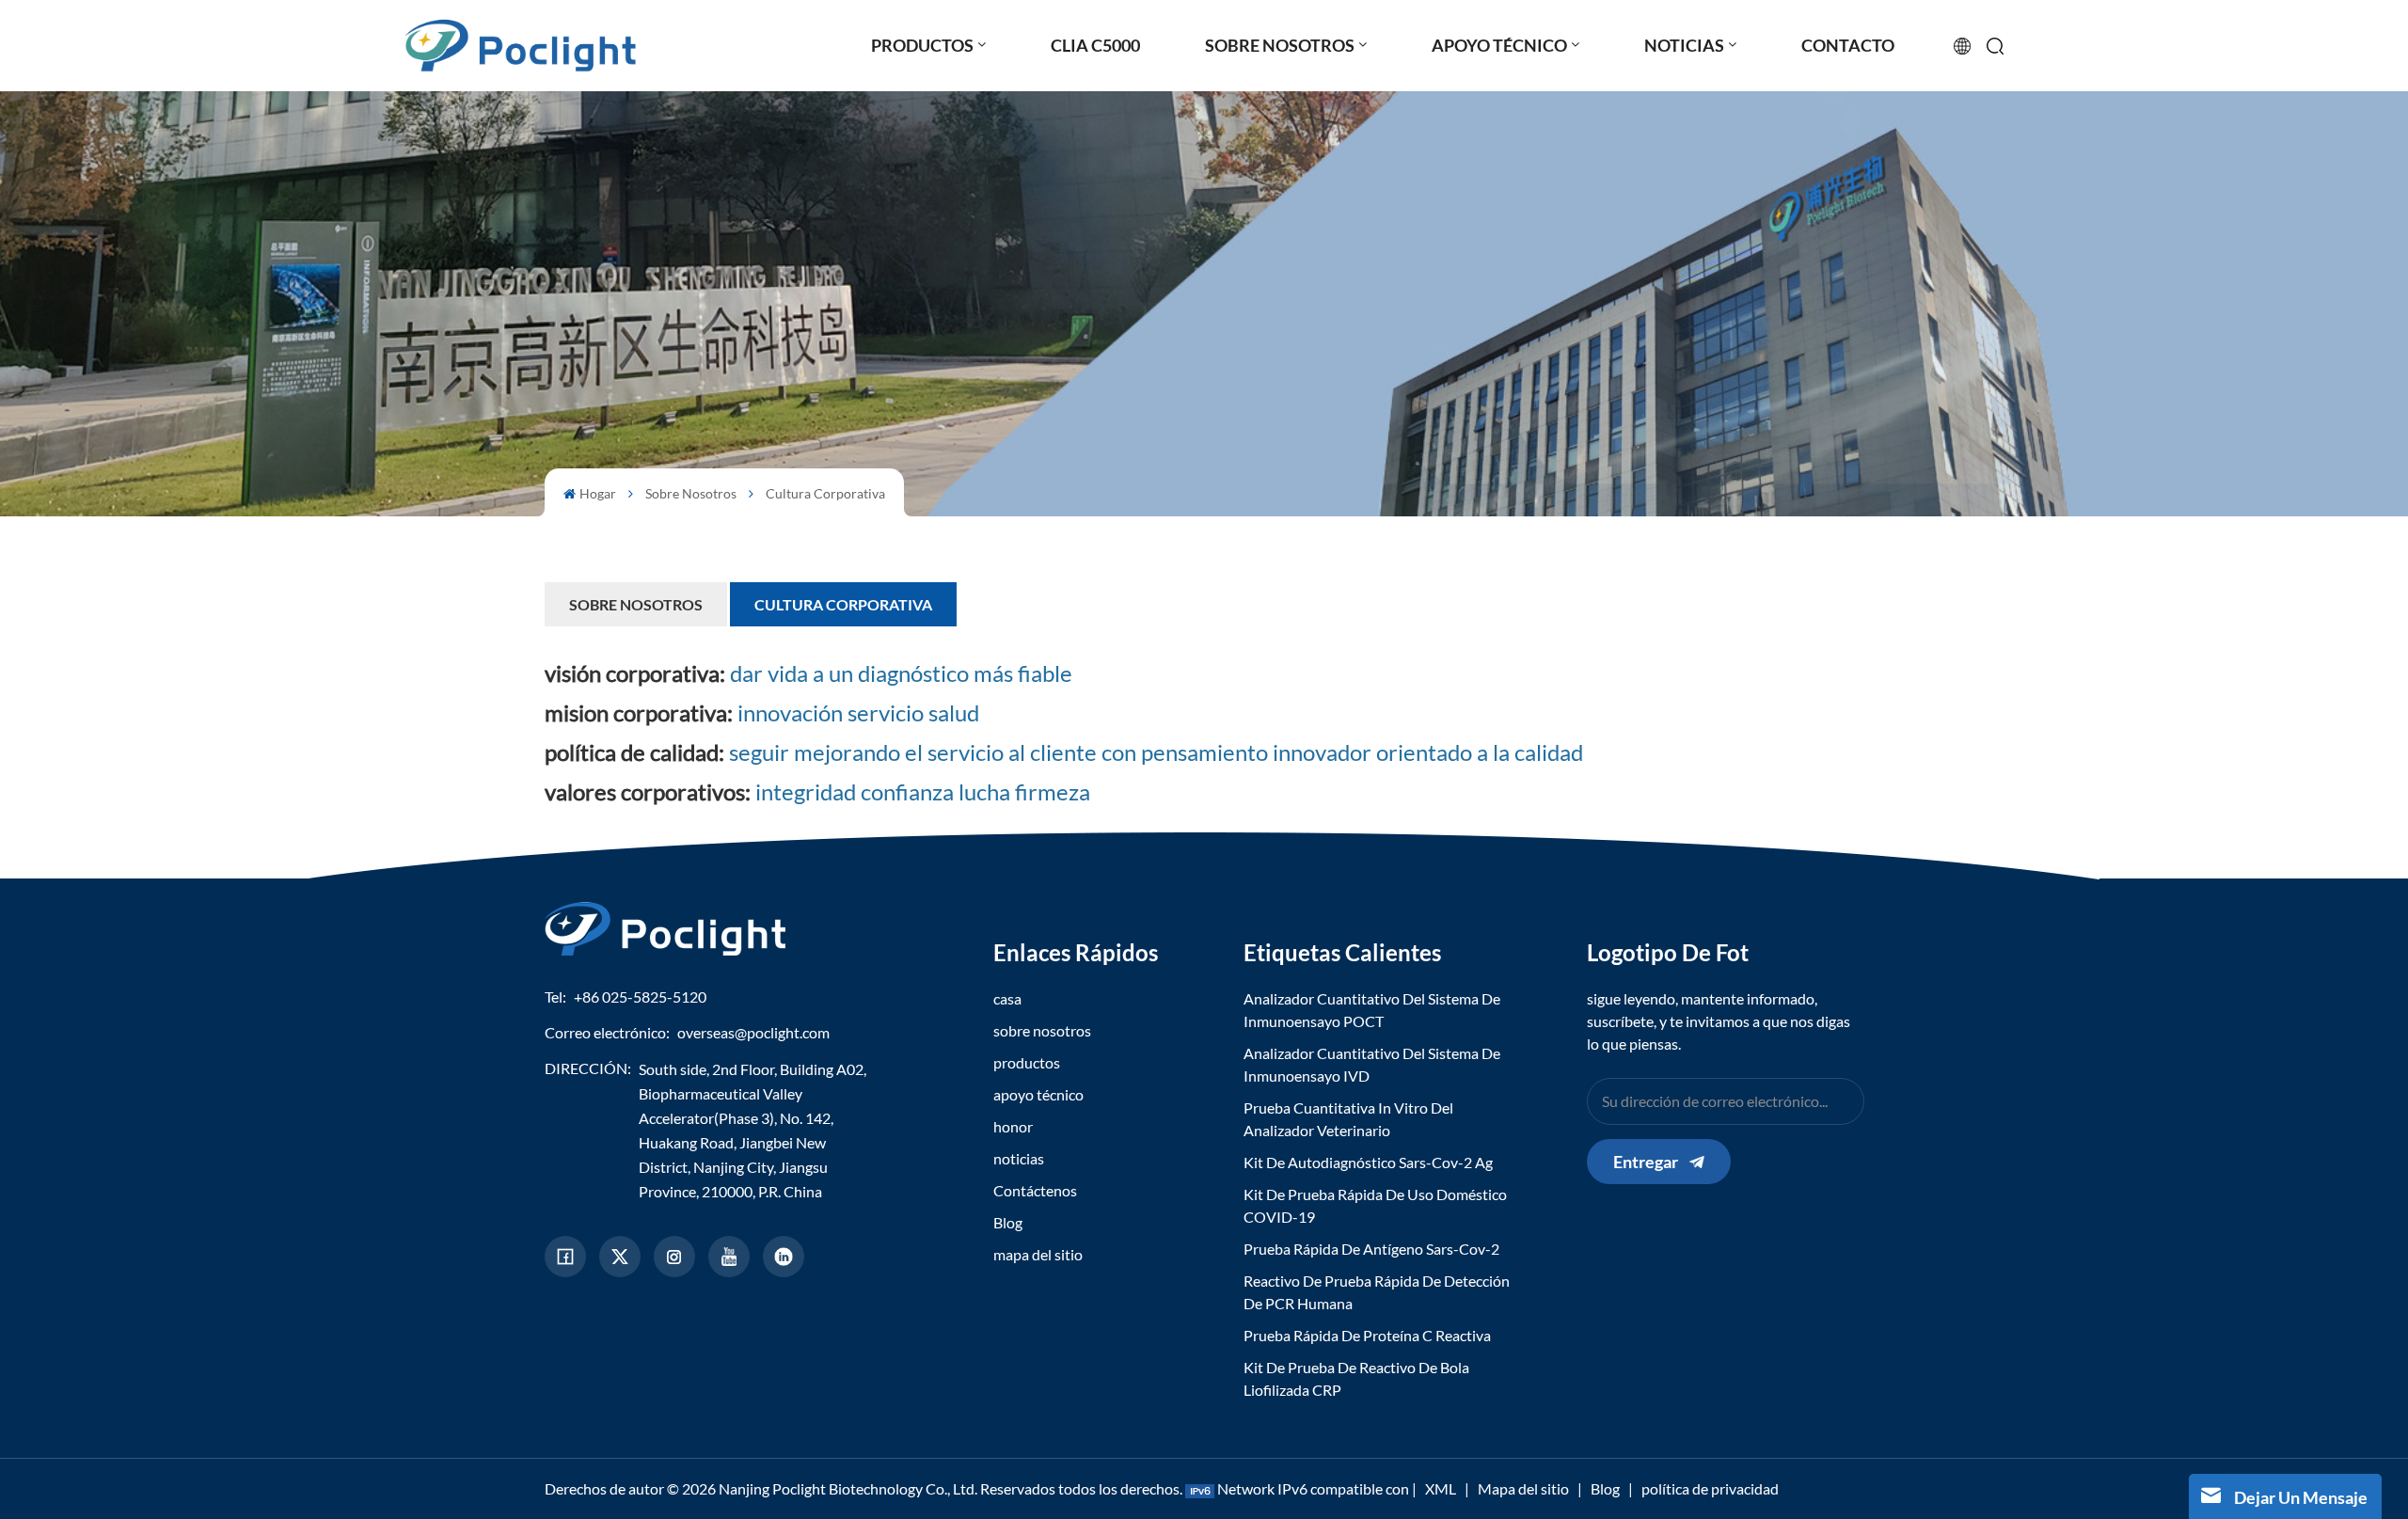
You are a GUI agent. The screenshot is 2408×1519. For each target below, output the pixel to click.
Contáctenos (1035, 1190)
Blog (1008, 1222)
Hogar (598, 493)
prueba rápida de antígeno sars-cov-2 (1371, 1249)
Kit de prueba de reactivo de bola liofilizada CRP (1356, 1378)
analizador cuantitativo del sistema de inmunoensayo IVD (1372, 1064)
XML (1441, 1488)
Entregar (1646, 1162)
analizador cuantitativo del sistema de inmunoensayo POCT (1372, 1010)
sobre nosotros (691, 493)
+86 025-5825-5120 (640, 997)
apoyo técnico (1038, 1094)
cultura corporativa (825, 493)
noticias (1019, 1158)
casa (1007, 998)
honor (1013, 1126)
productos (1027, 1062)
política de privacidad (1710, 1488)
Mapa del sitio (1523, 1488)
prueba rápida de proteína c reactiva (1367, 1335)
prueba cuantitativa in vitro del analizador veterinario (1348, 1119)
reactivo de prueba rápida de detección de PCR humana (1377, 1292)
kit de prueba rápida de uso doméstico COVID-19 (1375, 1205)
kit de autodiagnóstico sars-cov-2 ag (1368, 1162)
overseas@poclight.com (753, 1032)
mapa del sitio (1038, 1254)
